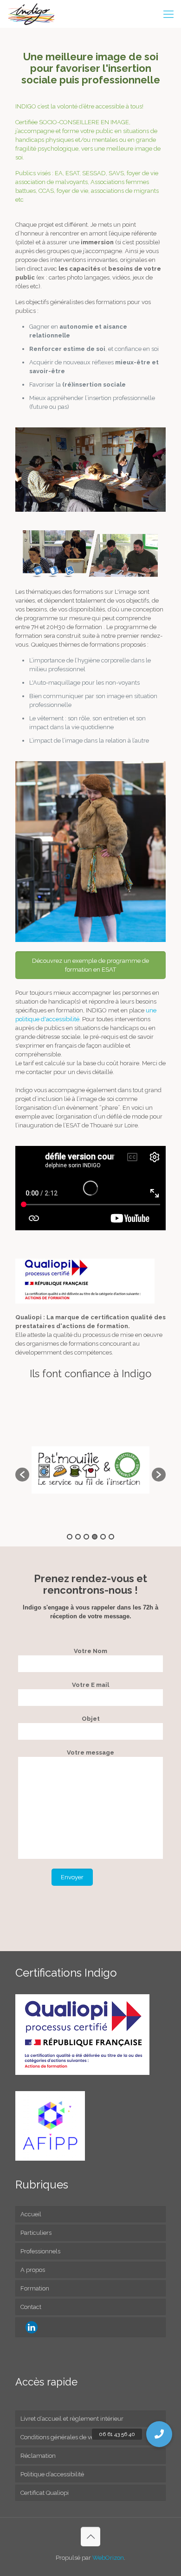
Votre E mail (90, 1685)
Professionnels (40, 2251)
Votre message (90, 1752)
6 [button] (111, 1537)
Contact (31, 2307)
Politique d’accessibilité (52, 2474)
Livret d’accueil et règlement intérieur (72, 2419)
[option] (90, 1470)
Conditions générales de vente (62, 2437)
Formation (35, 2288)
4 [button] (95, 1537)
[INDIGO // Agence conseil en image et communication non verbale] (32, 14)
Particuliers (36, 2233)
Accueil (31, 2214)
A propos (33, 2270)
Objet (91, 1719)
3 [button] (86, 1537)
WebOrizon (108, 2558)
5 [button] (103, 1537)
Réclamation (38, 2456)
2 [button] (78, 1537)
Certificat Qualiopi (45, 2493)
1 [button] (70, 1537)
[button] (22, 1475)
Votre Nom (90, 1651)
